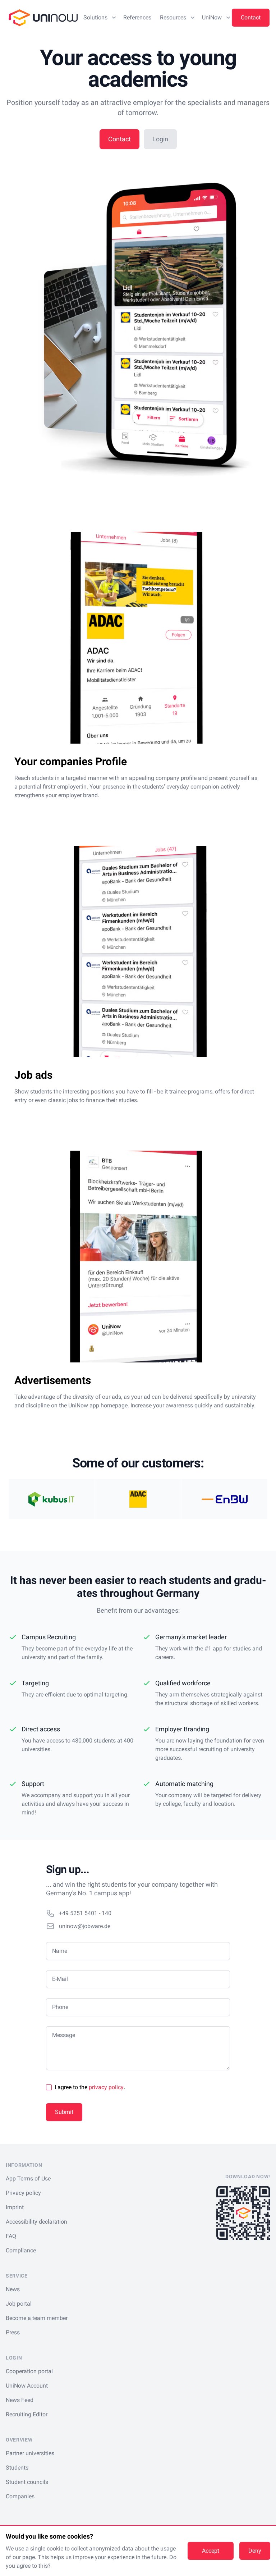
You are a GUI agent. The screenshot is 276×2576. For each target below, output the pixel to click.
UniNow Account (27, 2386)
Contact (251, 17)
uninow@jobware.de (85, 1926)
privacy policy (106, 2087)
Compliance (21, 2250)
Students (17, 2468)
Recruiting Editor (27, 2414)
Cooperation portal (29, 2371)
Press (13, 2332)
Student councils (27, 2482)
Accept (211, 2551)
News (13, 2289)
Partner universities (30, 2453)
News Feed (20, 2400)
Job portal (19, 2304)
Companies (20, 2496)
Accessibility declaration (36, 2222)
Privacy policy (23, 2193)
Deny (255, 2551)
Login (160, 139)
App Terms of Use (28, 2178)
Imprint (15, 2207)
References (137, 17)
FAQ (11, 2236)
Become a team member (37, 2318)
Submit (64, 2112)
